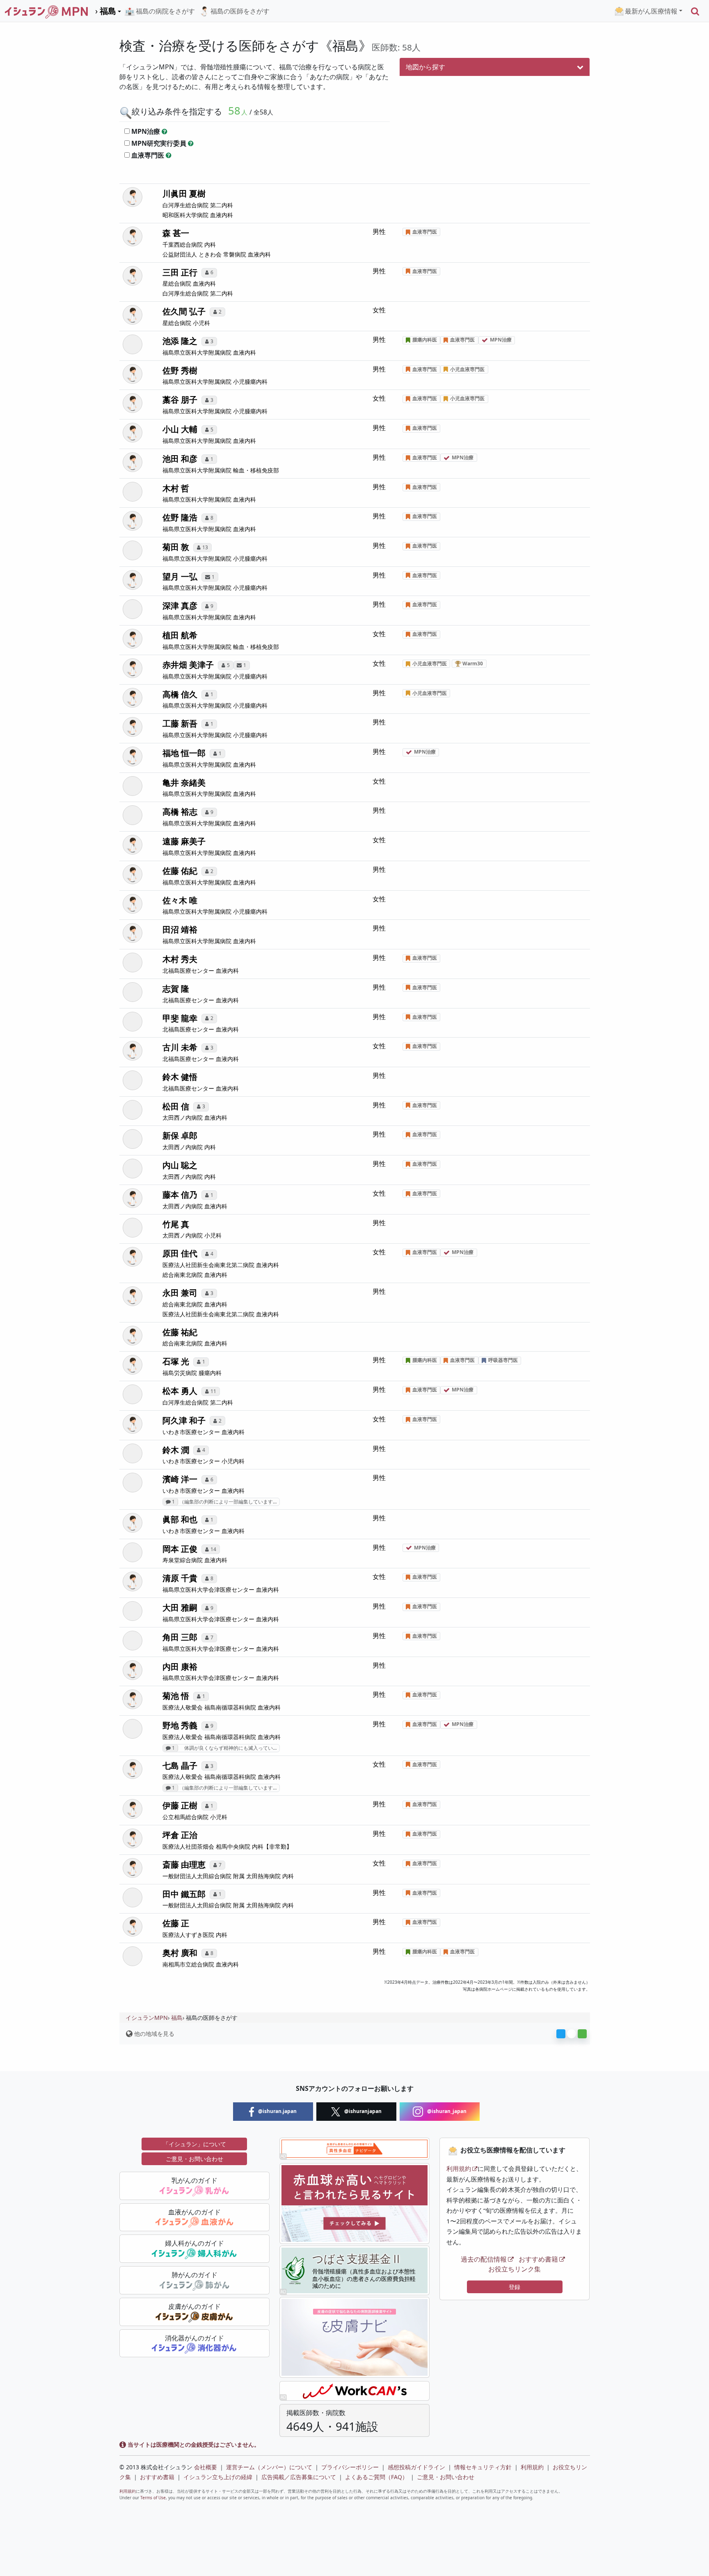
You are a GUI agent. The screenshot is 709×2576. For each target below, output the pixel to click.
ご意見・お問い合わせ (194, 2159)
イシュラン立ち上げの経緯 (218, 2477)
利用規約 (459, 2168)
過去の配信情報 (484, 2259)
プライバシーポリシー (350, 2467)
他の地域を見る (153, 2034)
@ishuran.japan (277, 2111)
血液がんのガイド (194, 2212)
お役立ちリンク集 (515, 2269)
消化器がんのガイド (194, 2338)
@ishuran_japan (446, 2111)
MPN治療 (146, 131)
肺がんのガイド (194, 2275)
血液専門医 (148, 155)
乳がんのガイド (194, 2180)
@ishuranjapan (362, 2111)
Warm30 (472, 663)
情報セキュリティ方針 (483, 2467)
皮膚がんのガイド (194, 2306)
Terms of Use (153, 2498)
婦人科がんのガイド (194, 2243)
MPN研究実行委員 (159, 143)
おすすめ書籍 (538, 2259)
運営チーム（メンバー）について (269, 2467)
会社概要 (206, 2467)
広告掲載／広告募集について (299, 2477)
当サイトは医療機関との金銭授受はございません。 (193, 2444)
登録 (515, 2287)
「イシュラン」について (194, 2144)
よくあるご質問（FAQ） (376, 2477)
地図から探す (425, 67)
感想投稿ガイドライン (416, 2467)
